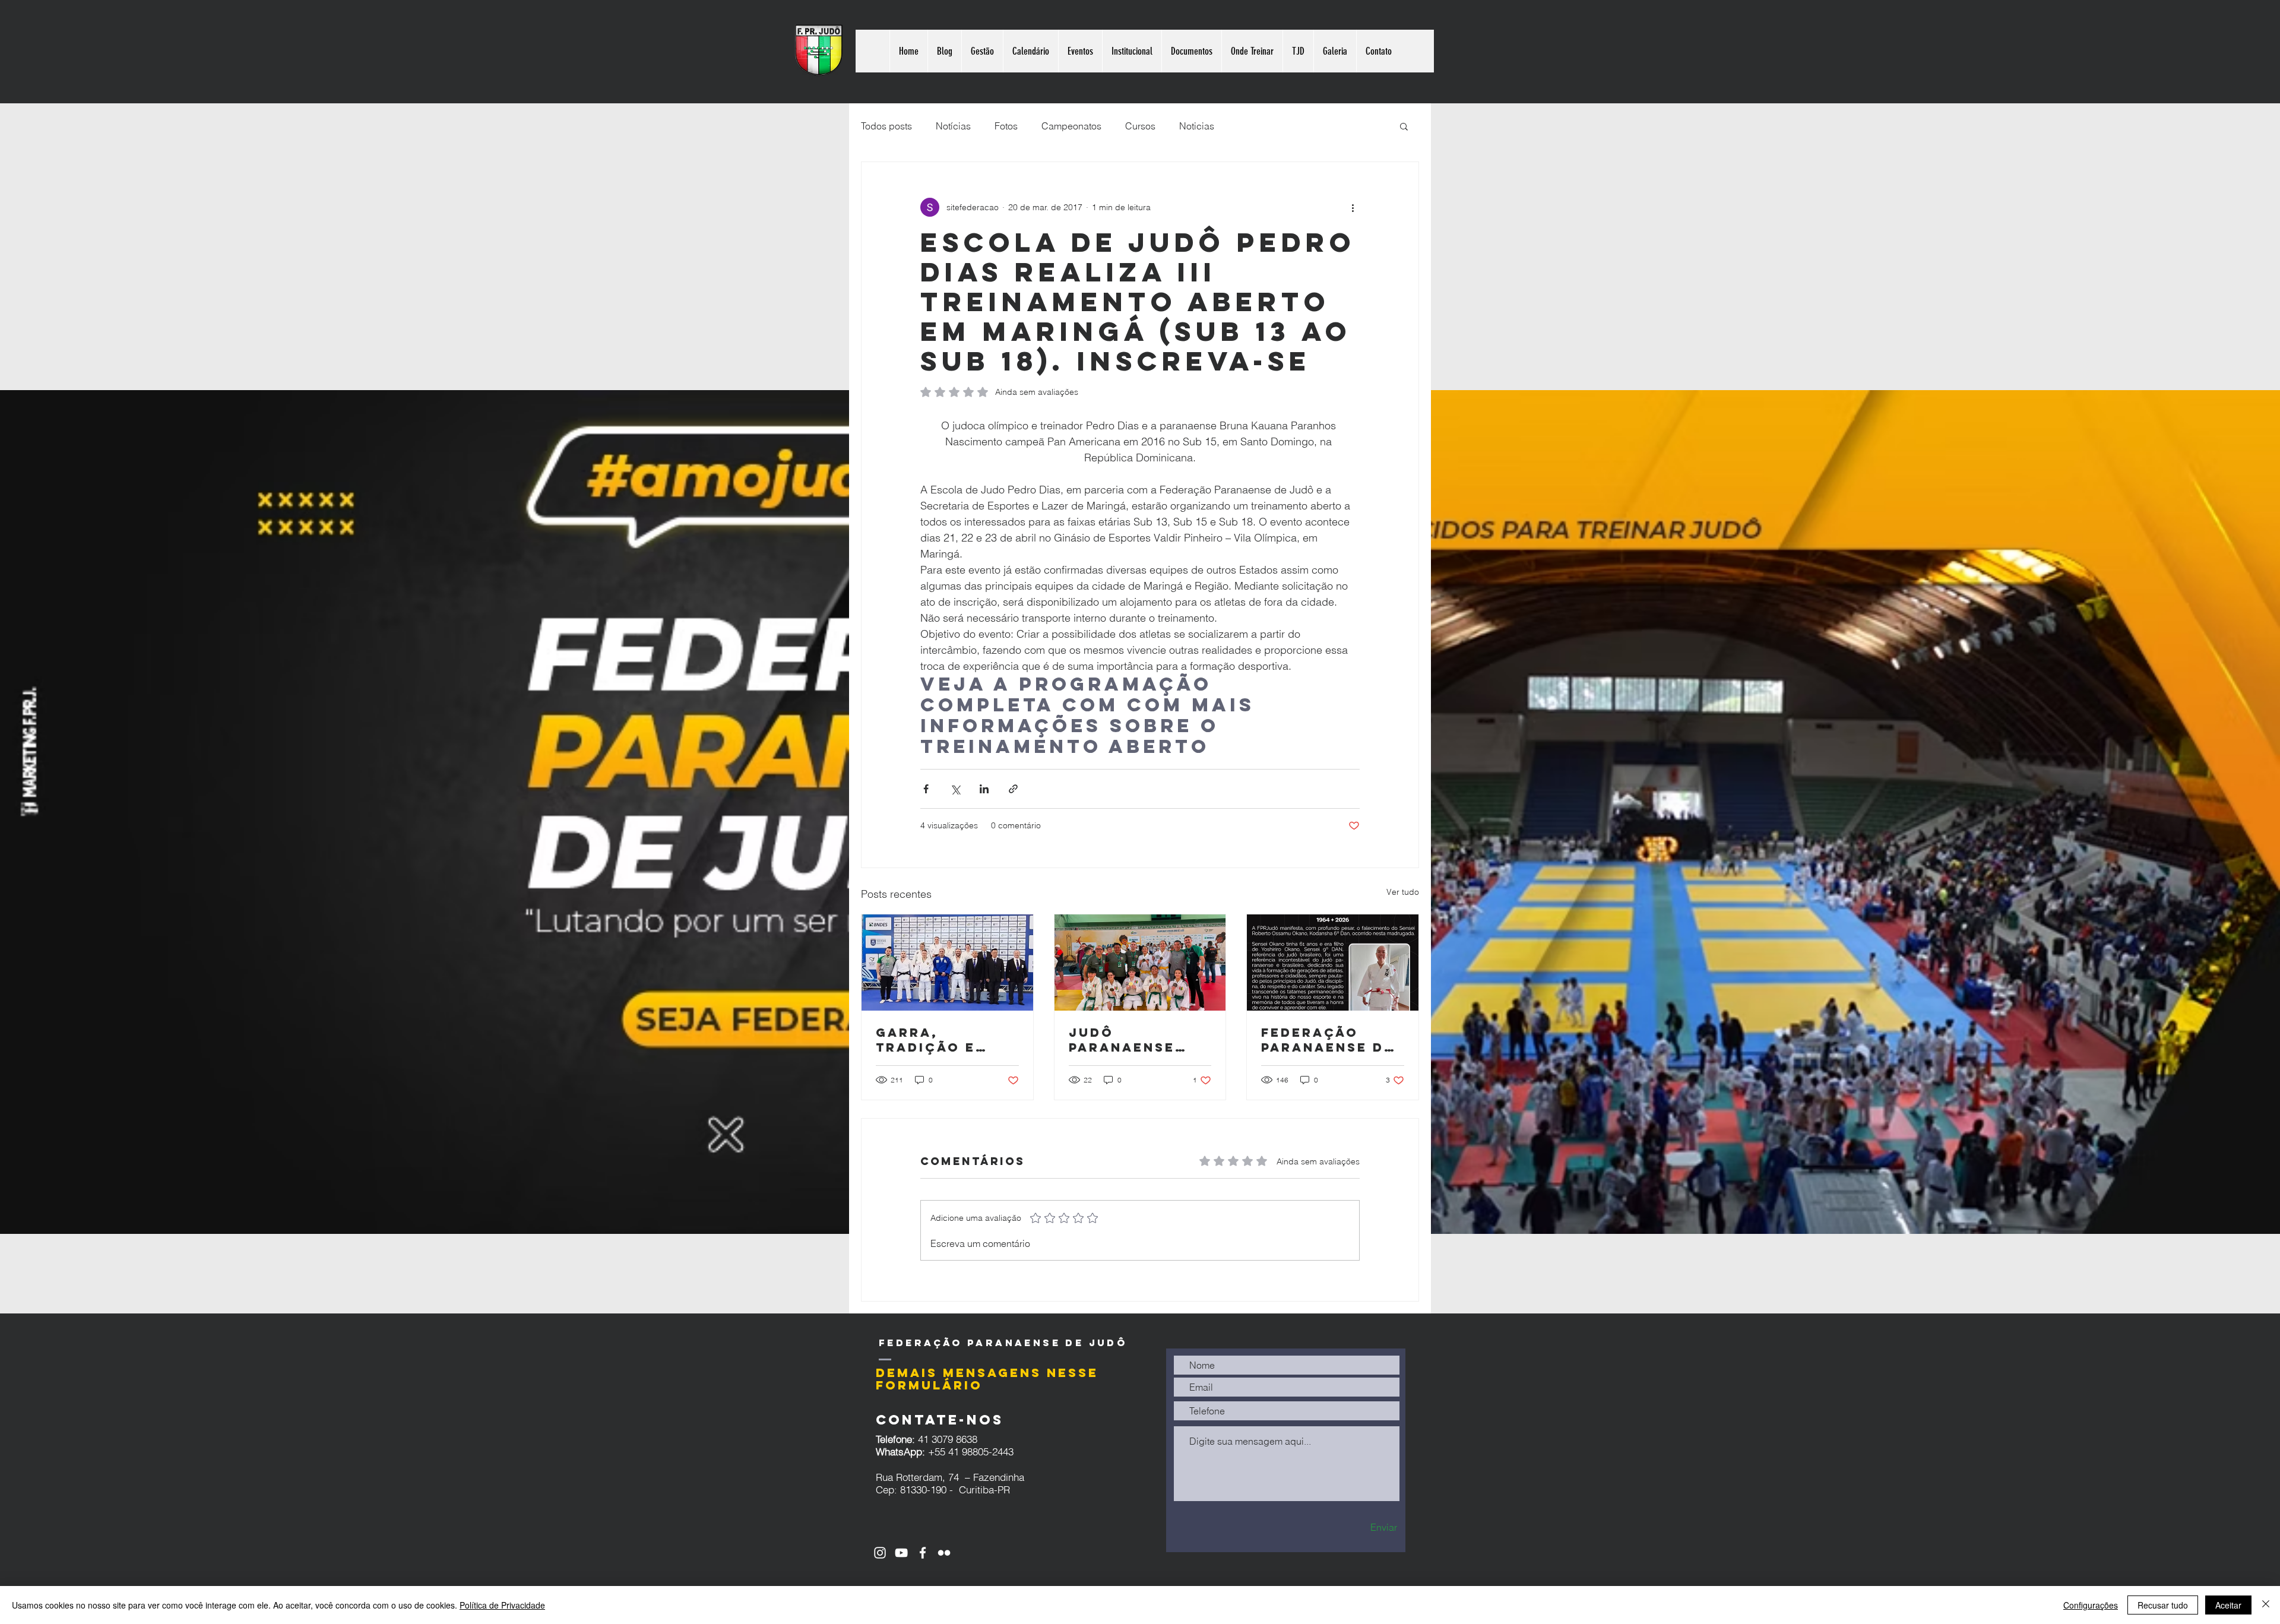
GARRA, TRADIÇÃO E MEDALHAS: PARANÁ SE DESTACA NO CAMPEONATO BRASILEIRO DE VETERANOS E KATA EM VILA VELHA (938, 1040)
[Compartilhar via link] (1013, 789)
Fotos (1006, 126)
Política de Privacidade (502, 1605)
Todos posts (886, 126)
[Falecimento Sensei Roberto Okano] (1333, 963)
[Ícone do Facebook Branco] (923, 1553)
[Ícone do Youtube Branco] (901, 1553)
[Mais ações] (1353, 207)
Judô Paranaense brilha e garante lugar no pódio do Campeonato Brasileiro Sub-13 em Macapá (1139, 1040)
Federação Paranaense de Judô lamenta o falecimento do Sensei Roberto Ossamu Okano (1328, 1040)
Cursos (1140, 126)
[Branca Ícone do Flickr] (944, 1553)
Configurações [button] (2091, 1605)
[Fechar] (2266, 1605)
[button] (1404, 126)
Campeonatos (1071, 126)
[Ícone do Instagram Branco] (880, 1553)
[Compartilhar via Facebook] (926, 789)
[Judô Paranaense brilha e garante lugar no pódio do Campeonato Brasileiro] (1140, 963)
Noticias (1197, 126)
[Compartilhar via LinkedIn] (984, 789)
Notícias (953, 126)
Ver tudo (1403, 892)
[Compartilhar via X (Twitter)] (955, 789)
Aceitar (2228, 1605)
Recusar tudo (2163, 1605)
